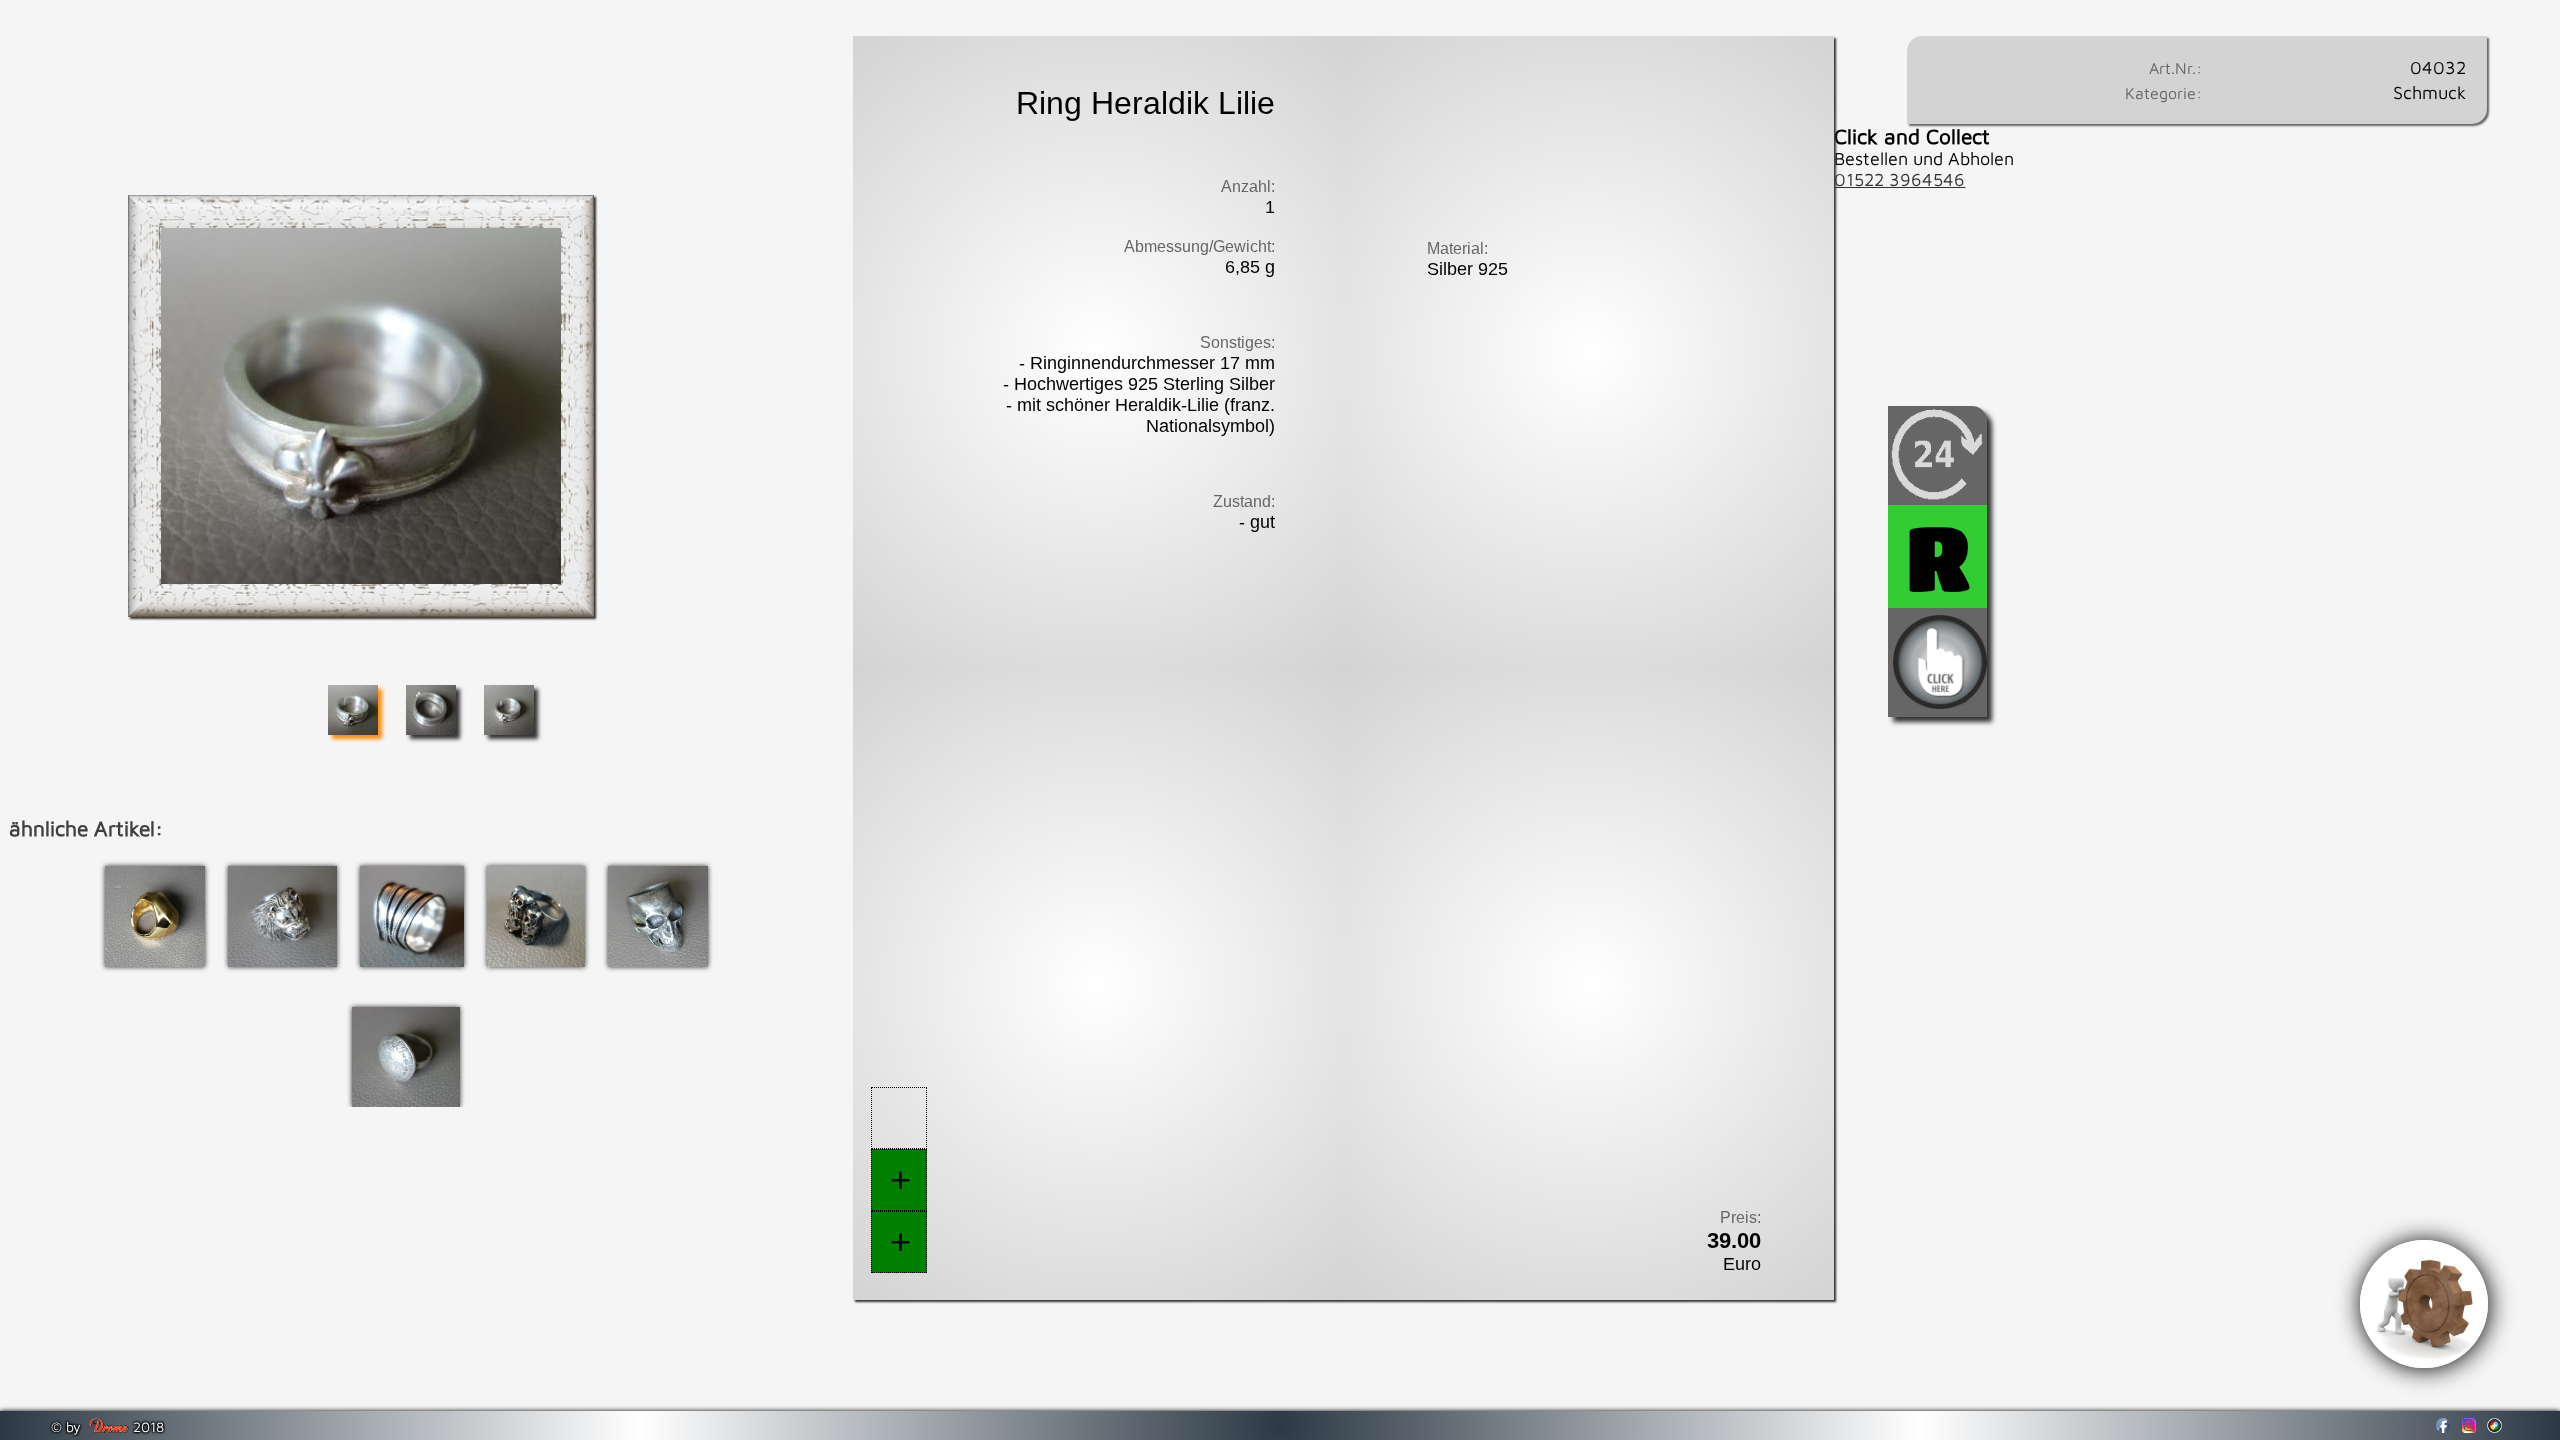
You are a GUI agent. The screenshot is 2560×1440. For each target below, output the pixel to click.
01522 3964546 (1899, 179)
